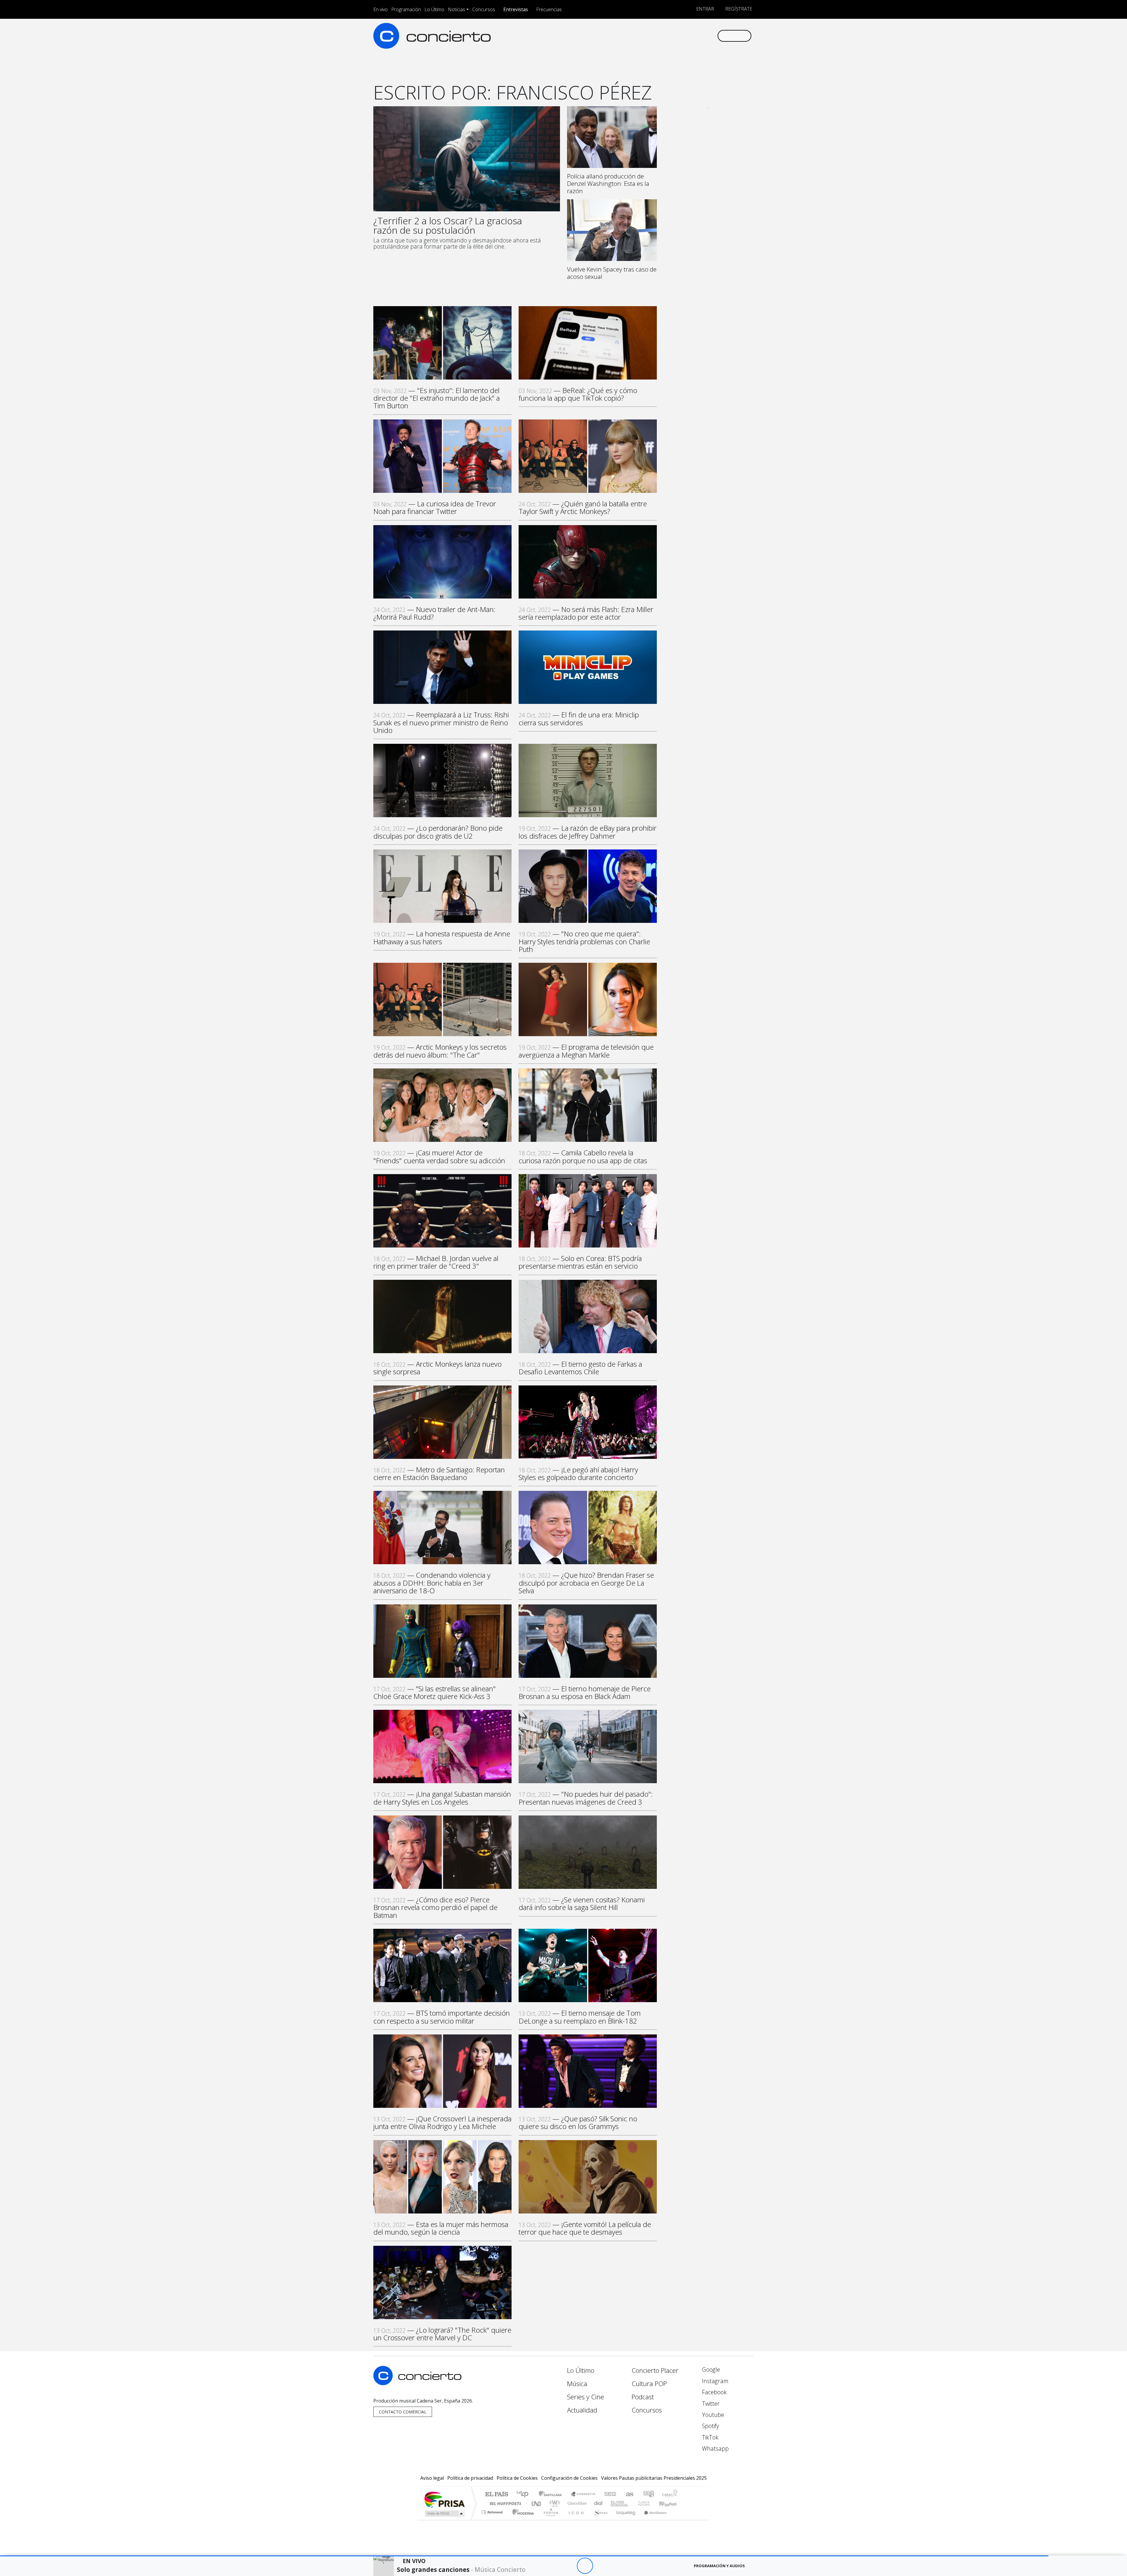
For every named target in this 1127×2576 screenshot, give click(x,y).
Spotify (710, 2426)
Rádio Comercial (678, 2519)
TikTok (710, 2437)
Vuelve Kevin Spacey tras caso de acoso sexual (612, 273)
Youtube (712, 2415)
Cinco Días (576, 2503)
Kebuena (671, 2503)
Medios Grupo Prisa (444, 2513)
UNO (537, 2503)
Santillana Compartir (583, 2495)
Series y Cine (586, 2397)
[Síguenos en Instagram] (654, 36)
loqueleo (624, 2519)
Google (710, 2370)
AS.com (629, 2495)
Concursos (484, 9)
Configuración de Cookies (569, 2478)
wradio (554, 2503)
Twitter (710, 2404)
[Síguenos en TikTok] (703, 36)
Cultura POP (649, 2384)
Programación (406, 9)
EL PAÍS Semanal (614, 2503)
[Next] (617, 2566)
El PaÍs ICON (575, 2519)
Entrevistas (516, 9)
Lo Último (434, 9)
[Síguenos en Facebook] (664, 36)
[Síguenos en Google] (645, 36)
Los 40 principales (525, 2495)
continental (598, 2503)
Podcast (643, 2397)
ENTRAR (705, 9)
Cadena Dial (649, 2503)
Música (577, 2384)
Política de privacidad (470, 2478)
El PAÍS (496, 2495)
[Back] (552, 2566)
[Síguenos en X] (674, 36)
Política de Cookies (517, 2478)
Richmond (493, 2519)
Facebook (714, 2392)
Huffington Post (504, 2503)
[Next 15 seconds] (601, 2566)
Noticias (457, 9)
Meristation (652, 2519)
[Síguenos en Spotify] (693, 36)
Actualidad (582, 2410)
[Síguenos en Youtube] (683, 36)
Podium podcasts (493, 2511)
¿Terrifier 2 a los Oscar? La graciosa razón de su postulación (448, 225)
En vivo (381, 9)
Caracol (670, 2495)
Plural (549, 2519)
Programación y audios (719, 2566)
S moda (599, 2519)
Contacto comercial (403, 2412)
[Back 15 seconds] (569, 2566)
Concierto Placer (655, 2370)
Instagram (715, 2381)
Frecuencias (549, 9)
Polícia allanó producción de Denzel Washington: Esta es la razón (608, 183)
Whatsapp (715, 2448)
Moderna (522, 2519)
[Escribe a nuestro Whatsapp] (712, 36)
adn (648, 2495)
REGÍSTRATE (738, 9)
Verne (632, 2503)
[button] (524, 2556)
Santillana (552, 2495)
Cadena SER (610, 2495)
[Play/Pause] (585, 2566)
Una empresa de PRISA (444, 2499)
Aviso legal (432, 2478)
